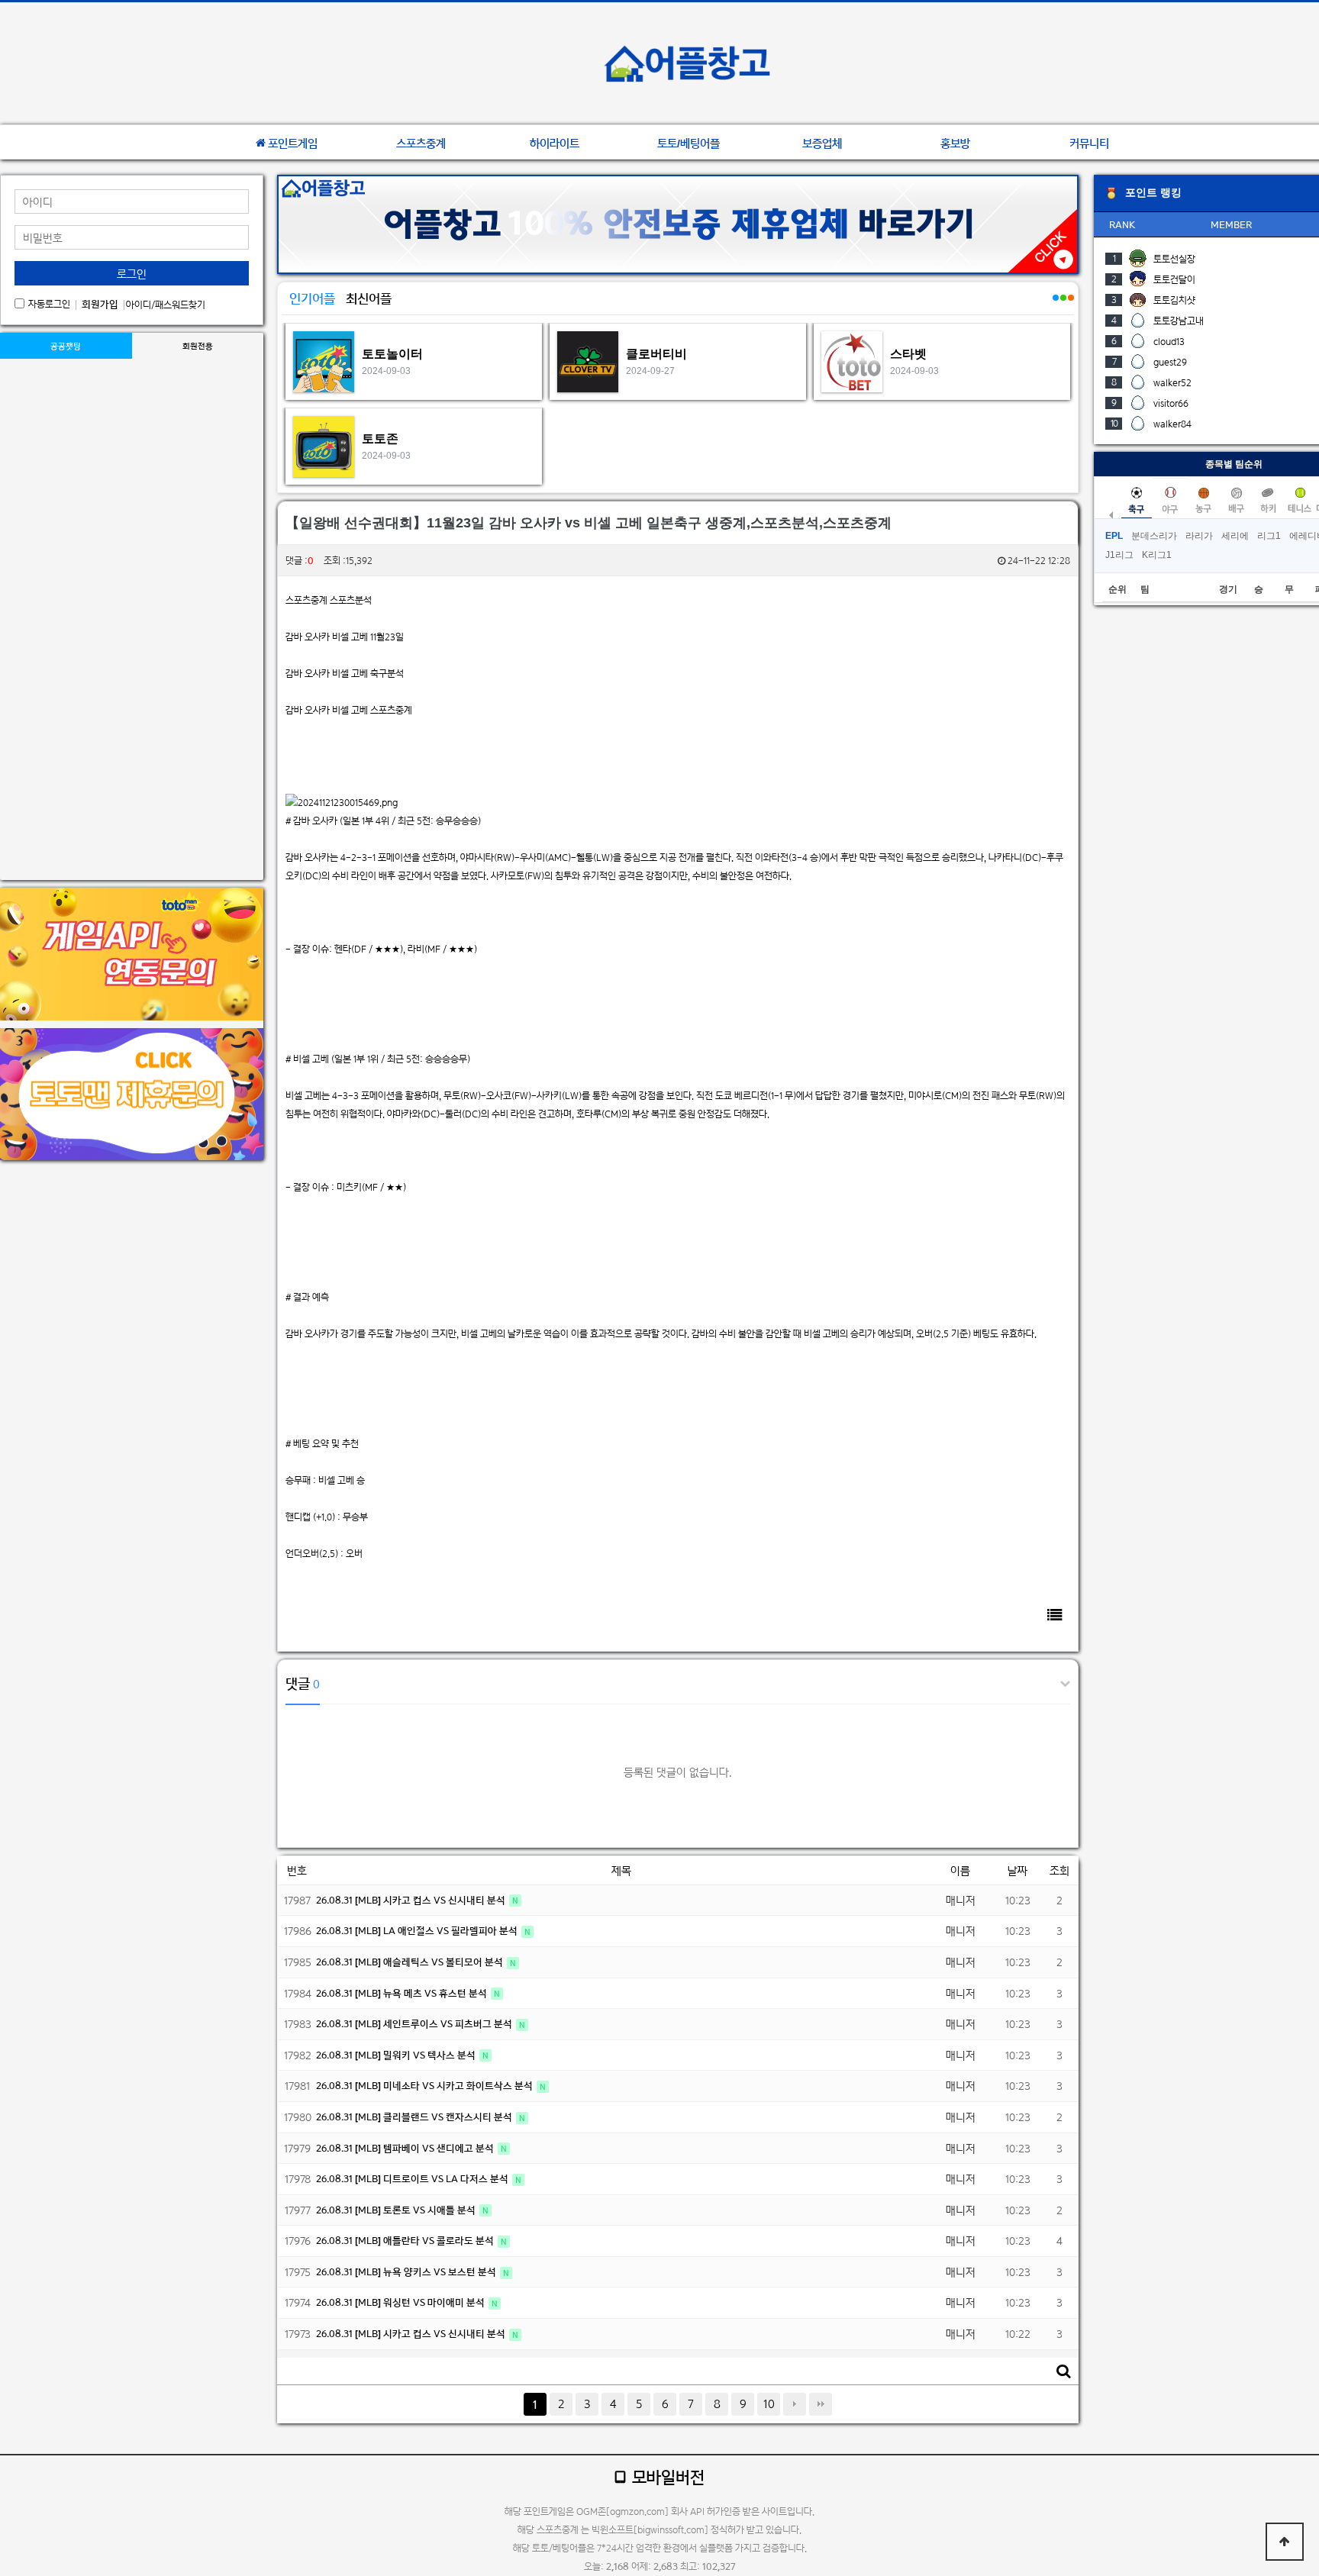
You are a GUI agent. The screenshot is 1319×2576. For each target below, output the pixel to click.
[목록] (1055, 1615)
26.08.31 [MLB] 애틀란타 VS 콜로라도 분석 (406, 2241)
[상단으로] (1285, 2542)
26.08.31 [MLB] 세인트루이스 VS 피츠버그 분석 (415, 2024)
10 (769, 2404)
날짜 (1017, 1870)
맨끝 (821, 2404)
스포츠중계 (421, 143)
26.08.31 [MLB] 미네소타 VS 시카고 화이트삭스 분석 (426, 2086)
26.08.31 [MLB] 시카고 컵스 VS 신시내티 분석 (412, 1900)
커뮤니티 (1089, 143)
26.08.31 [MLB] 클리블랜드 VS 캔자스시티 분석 (415, 2117)
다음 (795, 2404)
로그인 (132, 274)
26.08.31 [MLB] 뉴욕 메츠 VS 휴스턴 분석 (403, 1993)
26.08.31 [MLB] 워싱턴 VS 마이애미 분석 (402, 2302)
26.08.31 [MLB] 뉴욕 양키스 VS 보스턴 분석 (407, 2272)
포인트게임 (293, 143)
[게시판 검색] (1063, 2371)
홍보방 (955, 143)
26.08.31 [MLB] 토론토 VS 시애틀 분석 (397, 2210)
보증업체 (822, 143)
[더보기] (1055, 306)
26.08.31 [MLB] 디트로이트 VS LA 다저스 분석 (413, 2179)
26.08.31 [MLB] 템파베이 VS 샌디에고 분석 (406, 2148)
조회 (1059, 1870)
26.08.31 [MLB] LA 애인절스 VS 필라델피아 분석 (418, 1931)
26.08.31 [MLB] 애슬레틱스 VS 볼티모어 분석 (411, 1962)
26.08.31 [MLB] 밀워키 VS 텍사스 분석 (397, 2055)
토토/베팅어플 (689, 143)
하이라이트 (555, 143)
